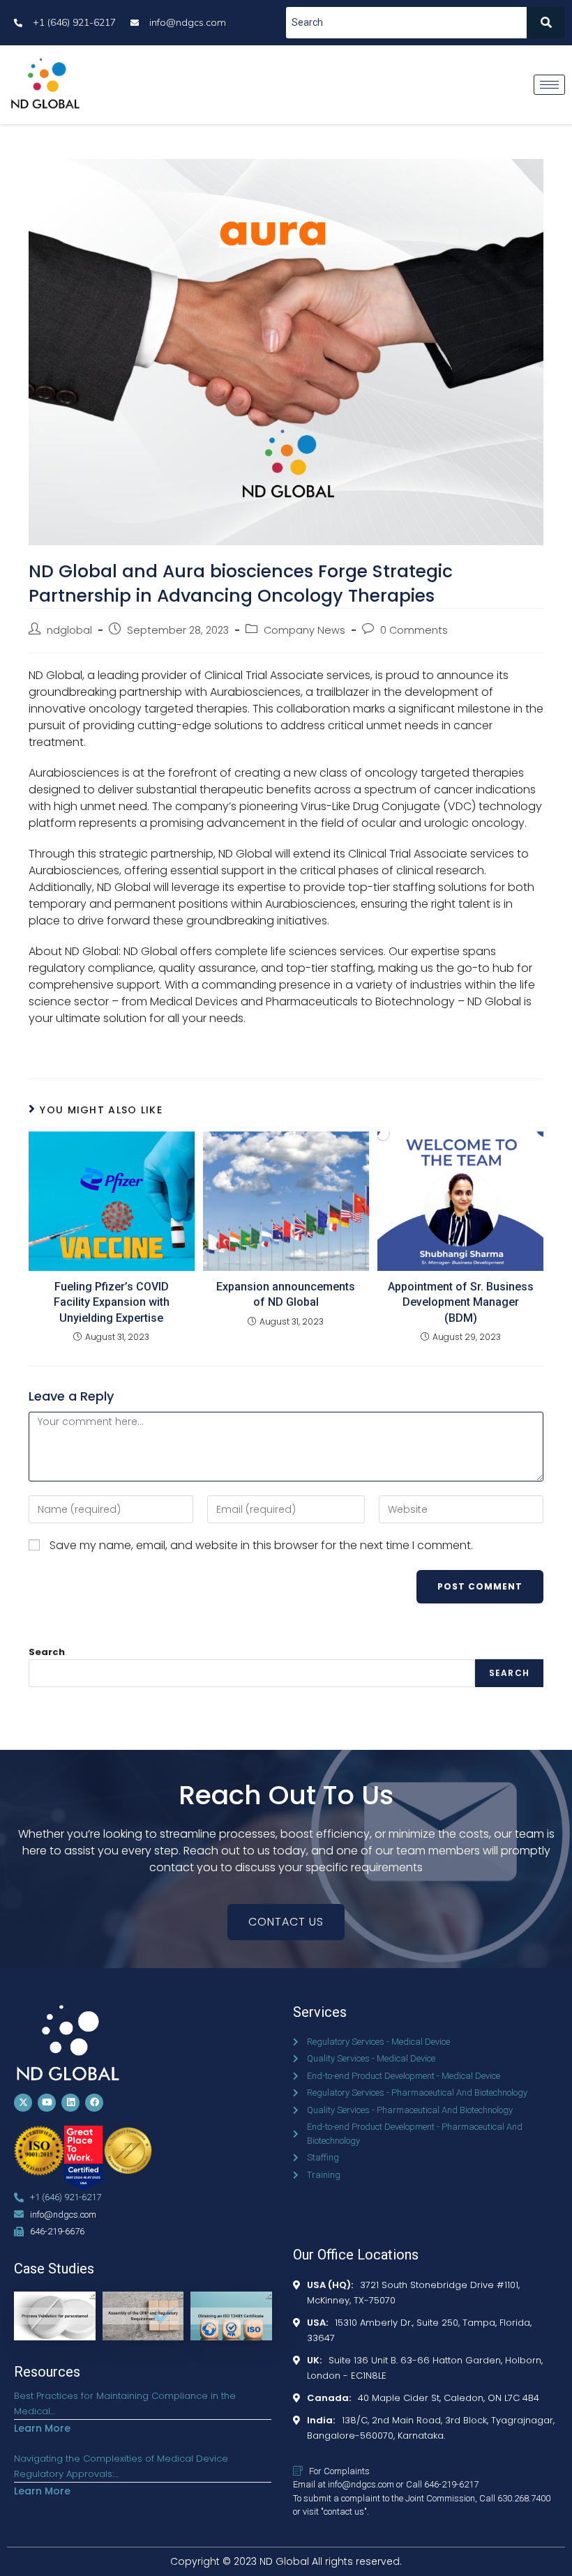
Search (47, 1652)
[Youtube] (47, 2103)
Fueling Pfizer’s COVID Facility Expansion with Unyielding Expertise (112, 1302)
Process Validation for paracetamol (58, 2309)
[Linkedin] (70, 2103)
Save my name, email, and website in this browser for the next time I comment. (261, 1545)
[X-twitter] (23, 2103)
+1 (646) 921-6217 (66, 2197)
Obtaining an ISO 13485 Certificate (227, 2309)
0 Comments (414, 630)
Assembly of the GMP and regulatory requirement (144, 2318)
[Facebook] (94, 2103)
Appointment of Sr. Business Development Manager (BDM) (461, 1302)
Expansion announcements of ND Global (286, 1294)
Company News (304, 630)
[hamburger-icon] (549, 85)
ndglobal (69, 630)
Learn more (42, 2428)
